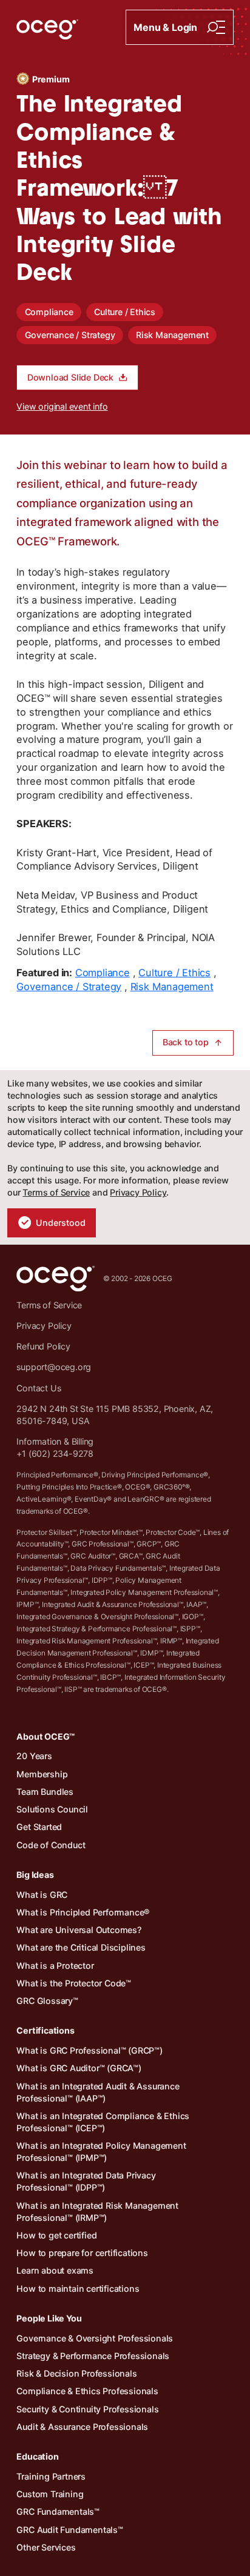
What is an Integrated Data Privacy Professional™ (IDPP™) (86, 2181)
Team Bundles (45, 1792)
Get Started (39, 1827)
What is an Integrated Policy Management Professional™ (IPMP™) (101, 2152)
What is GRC (42, 1895)
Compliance (49, 312)
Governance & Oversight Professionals (95, 2338)
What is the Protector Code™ (74, 1983)
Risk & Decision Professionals (76, 2373)
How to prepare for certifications (82, 2253)
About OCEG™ (46, 1736)
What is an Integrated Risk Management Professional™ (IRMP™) (97, 2212)
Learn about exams (55, 2270)
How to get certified (56, 2235)
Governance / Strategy (70, 335)
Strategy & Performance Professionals (93, 2356)
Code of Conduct (51, 1845)
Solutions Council (52, 1809)
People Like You (49, 2318)
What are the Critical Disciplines (81, 1947)
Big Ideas (35, 1875)
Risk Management (172, 335)
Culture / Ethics (125, 312)
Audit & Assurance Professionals (82, 2427)
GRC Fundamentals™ (58, 2511)
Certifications (45, 2030)
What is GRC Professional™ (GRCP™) (89, 2050)
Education (37, 2456)
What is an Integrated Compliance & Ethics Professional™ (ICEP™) (103, 2122)
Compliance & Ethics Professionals (87, 2391)
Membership (42, 1774)
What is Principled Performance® (83, 1912)
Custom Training (50, 2494)
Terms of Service (56, 1192)
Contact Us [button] (39, 1388)
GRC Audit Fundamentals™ (69, 2530)
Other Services (46, 2547)
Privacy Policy (138, 1192)
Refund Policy (43, 1346)
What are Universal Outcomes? (79, 1930)
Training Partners (51, 2476)
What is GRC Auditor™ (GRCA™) (79, 2068)
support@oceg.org (54, 1367)
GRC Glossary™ (47, 2001)
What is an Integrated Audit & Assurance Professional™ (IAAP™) (98, 2092)
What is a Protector (55, 1965)
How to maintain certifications (78, 2288)
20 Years (34, 1756)
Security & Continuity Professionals (87, 2409)
